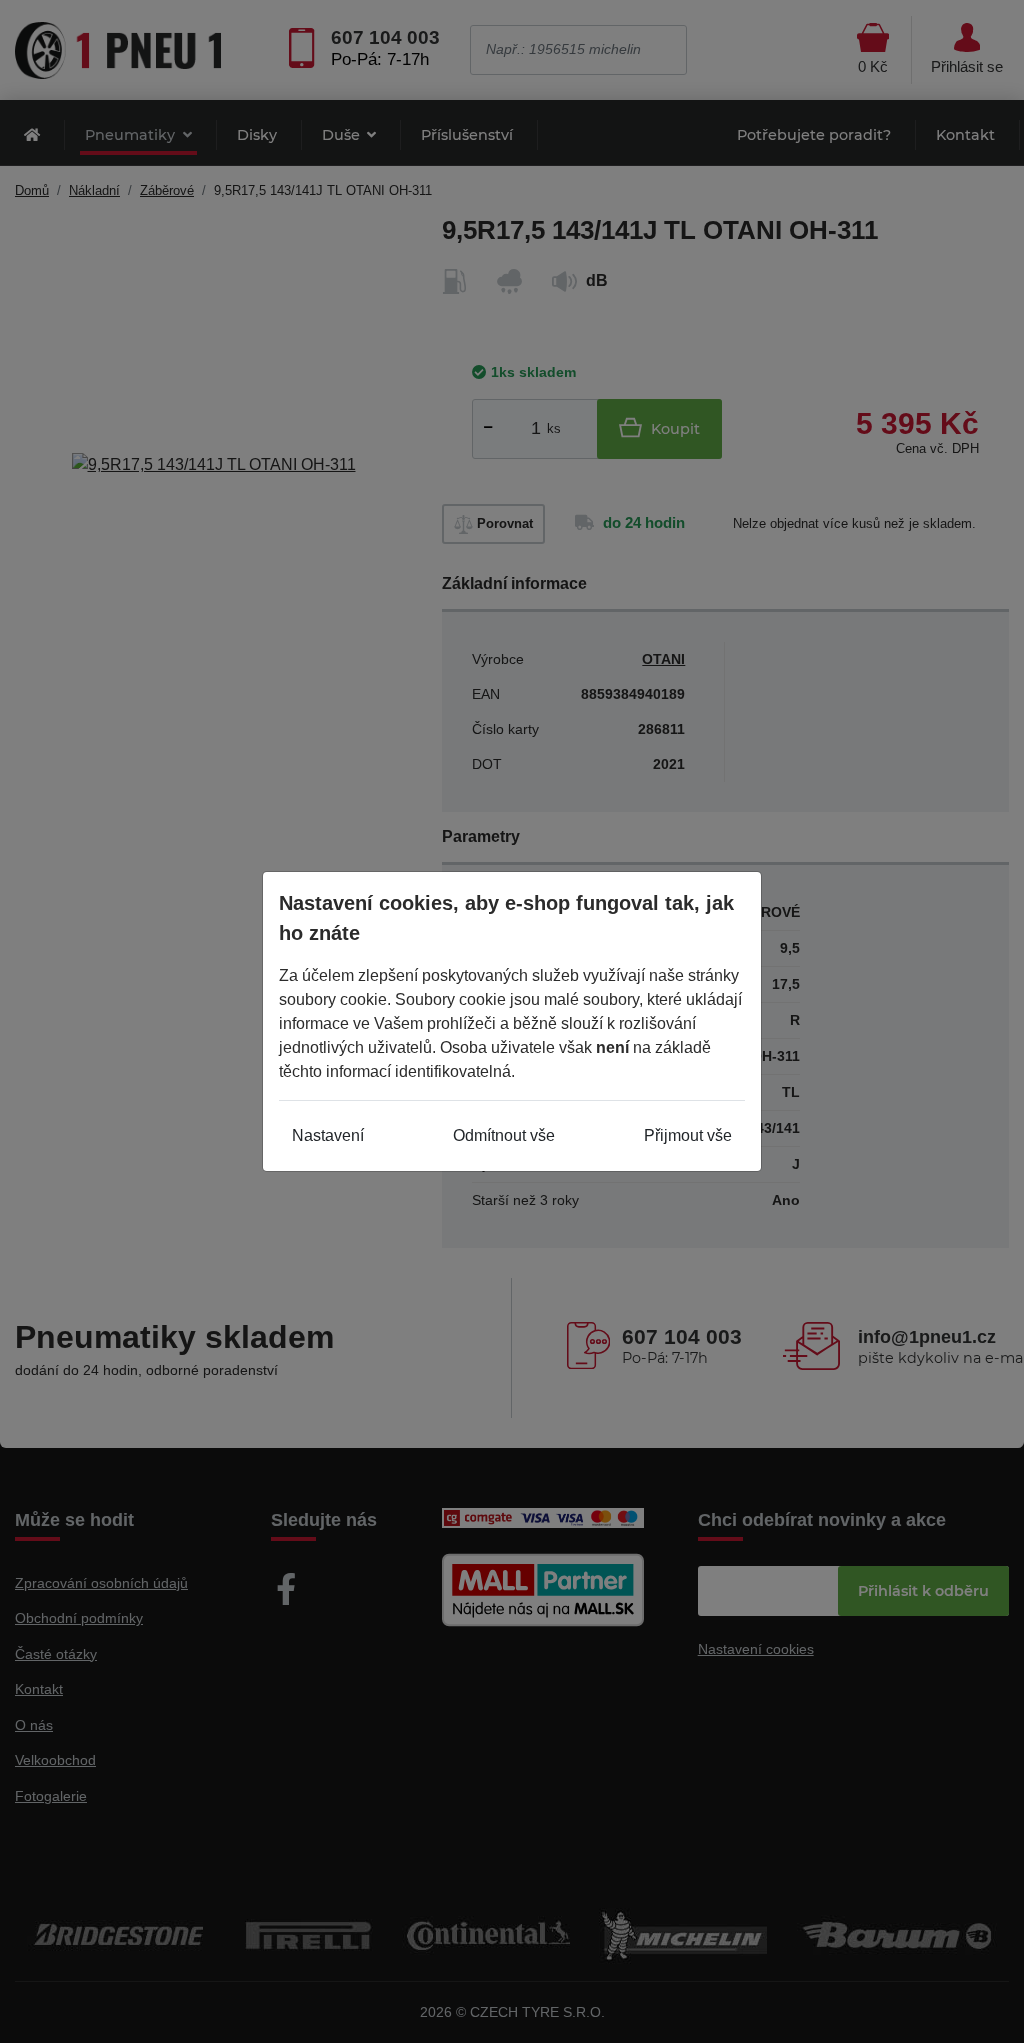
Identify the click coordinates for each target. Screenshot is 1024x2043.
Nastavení (328, 1135)
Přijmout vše (688, 1135)
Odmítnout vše (504, 1135)
